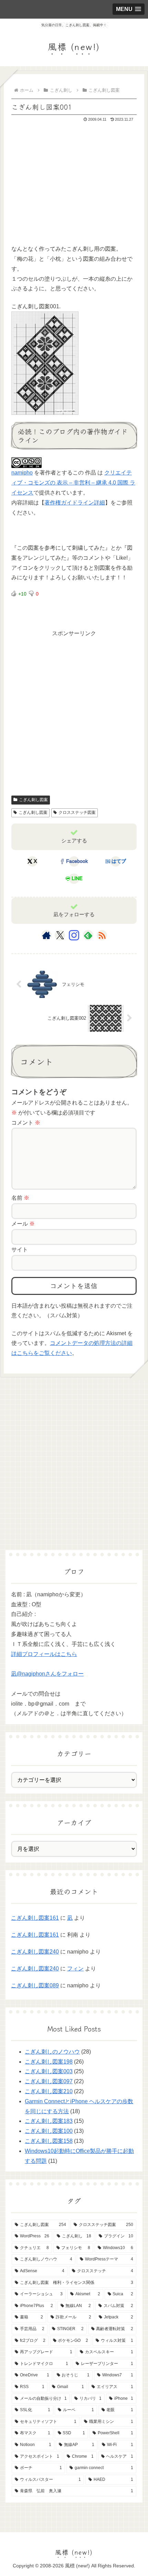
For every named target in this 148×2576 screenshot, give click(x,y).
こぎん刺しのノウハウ (52, 2052)
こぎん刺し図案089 (35, 1985)
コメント (26, 1123)
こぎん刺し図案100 (49, 2131)
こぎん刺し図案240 (35, 1952)
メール (23, 1224)
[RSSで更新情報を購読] (102, 935)
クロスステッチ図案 (77, 812)
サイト (20, 1250)
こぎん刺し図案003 (49, 2071)
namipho (22, 473)
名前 (20, 1198)
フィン (75, 1969)
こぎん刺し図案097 (49, 2081)
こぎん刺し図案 (33, 800)
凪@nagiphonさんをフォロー (47, 1674)
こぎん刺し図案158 (49, 2141)
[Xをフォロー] (60, 935)
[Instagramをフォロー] (74, 935)
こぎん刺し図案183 (49, 2121)
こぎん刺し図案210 (49, 2091)
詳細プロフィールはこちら (44, 1654)
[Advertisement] (63, 190)
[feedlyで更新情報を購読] (88, 935)
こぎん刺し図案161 (35, 1918)
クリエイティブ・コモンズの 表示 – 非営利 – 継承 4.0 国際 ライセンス (73, 483)
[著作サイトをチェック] (46, 935)
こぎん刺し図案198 (49, 2062)
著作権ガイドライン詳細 (75, 503)
